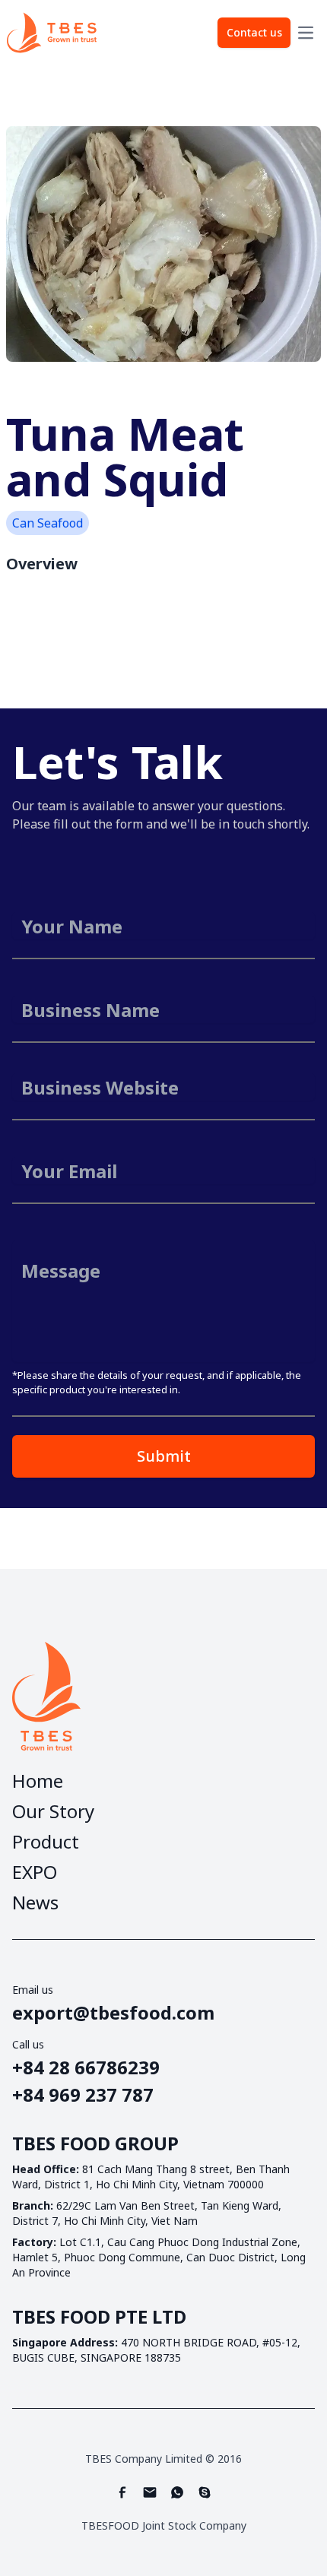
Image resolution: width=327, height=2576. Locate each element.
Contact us (254, 32)
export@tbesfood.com (113, 2013)
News (35, 1903)
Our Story (53, 1811)
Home (38, 1781)
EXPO (35, 1872)
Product (46, 1842)
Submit (164, 1456)
